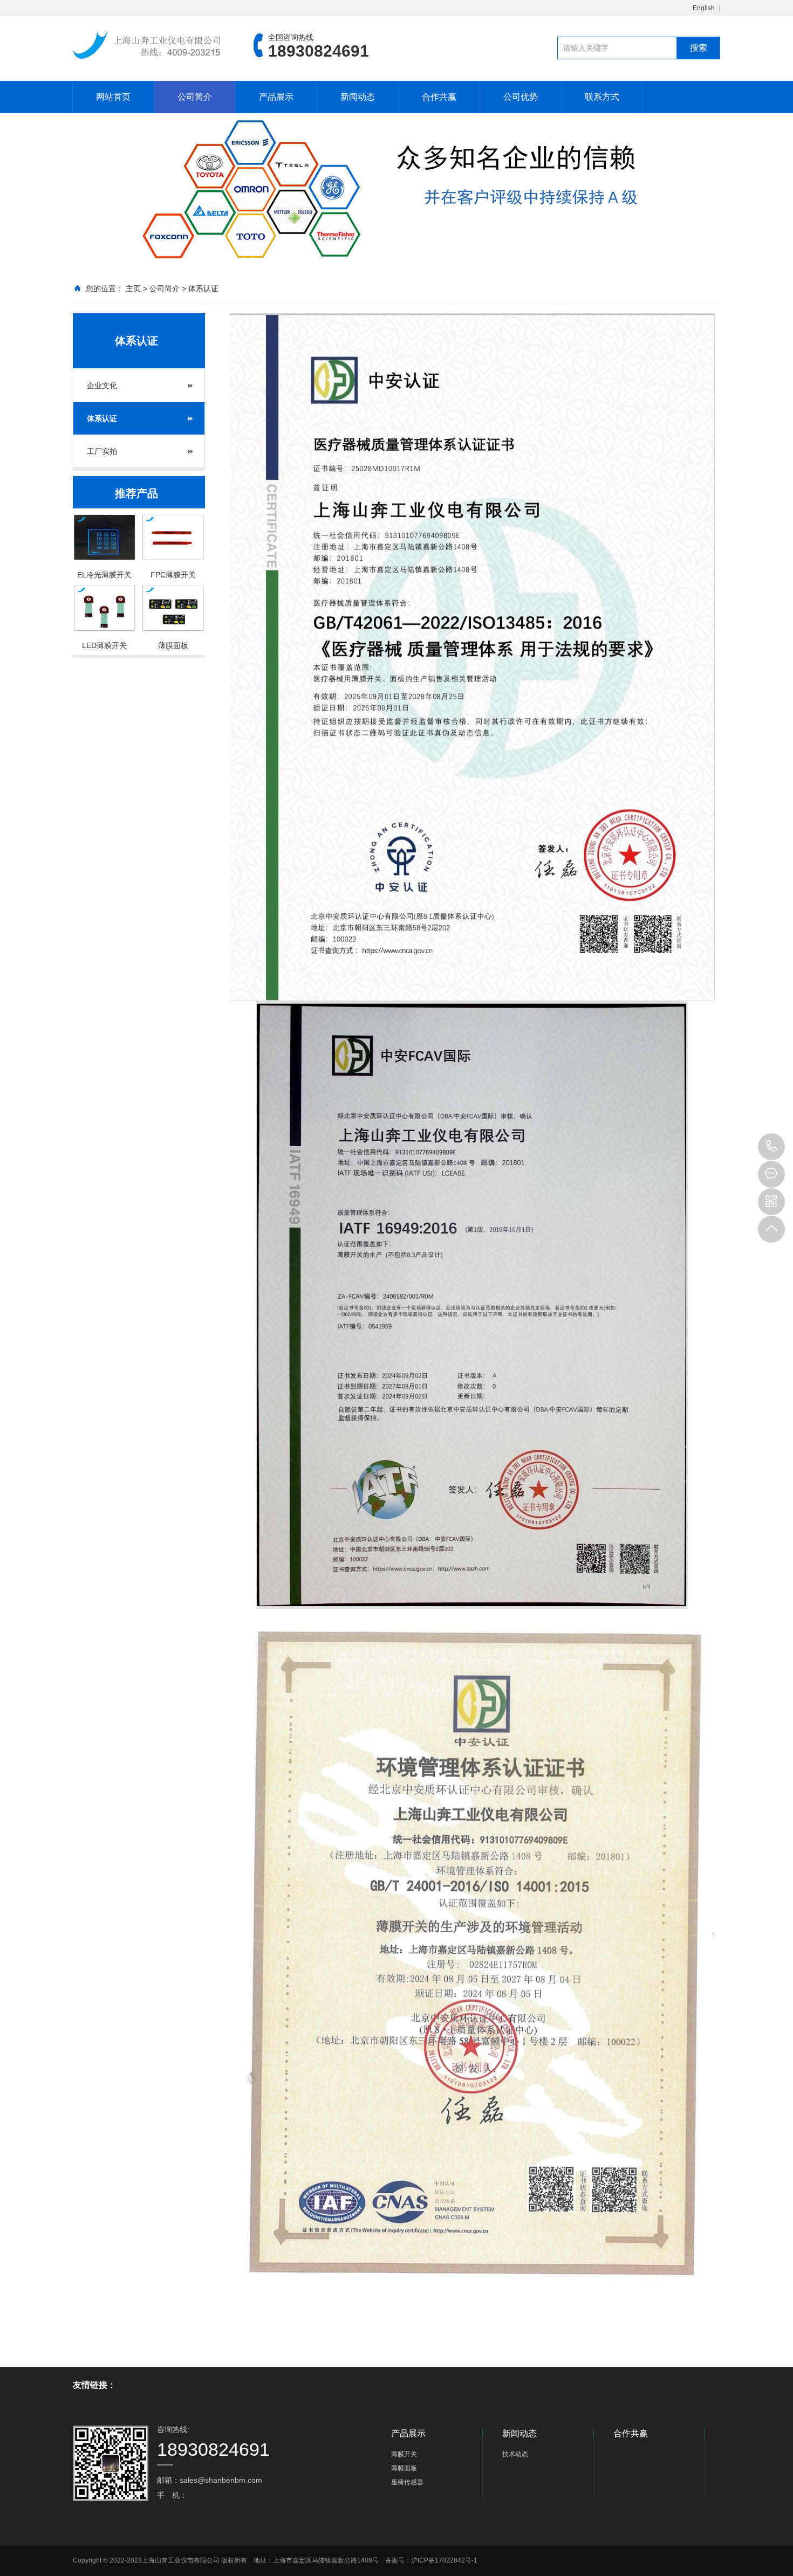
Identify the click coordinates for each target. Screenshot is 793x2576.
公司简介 (195, 97)
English (704, 8)
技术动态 (515, 2454)
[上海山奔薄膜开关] (147, 45)
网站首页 (113, 97)
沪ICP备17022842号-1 (444, 2560)
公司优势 (521, 97)
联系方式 (602, 97)
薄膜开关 (404, 2454)
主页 (133, 288)
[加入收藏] (719, 8)
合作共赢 (439, 97)
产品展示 (276, 97)
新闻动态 (358, 97)
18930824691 (771, 1147)
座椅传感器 (407, 2482)
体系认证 (203, 288)
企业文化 (102, 385)
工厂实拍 (102, 451)
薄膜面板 (404, 2468)
